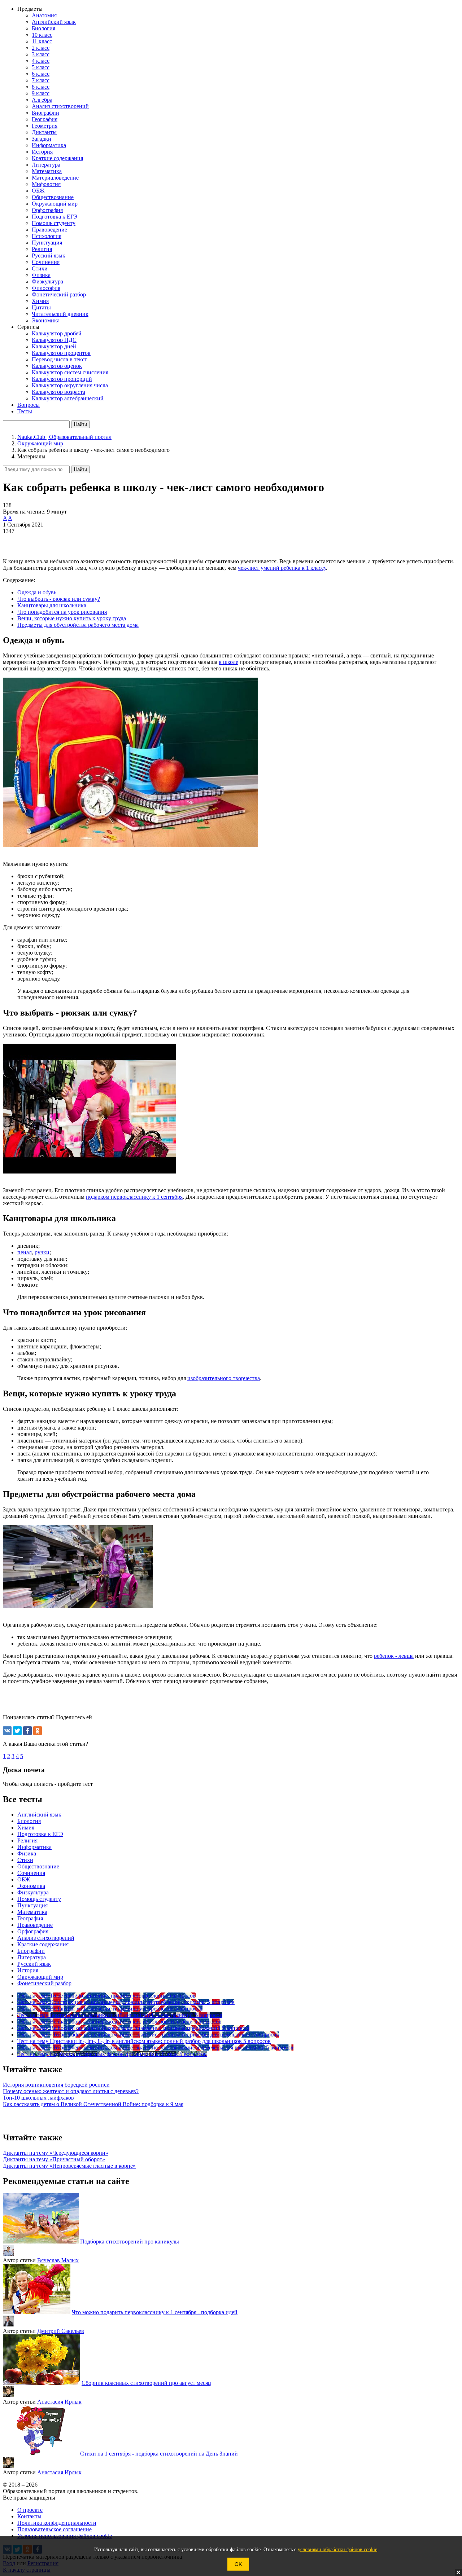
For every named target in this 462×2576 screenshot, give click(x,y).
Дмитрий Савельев (61, 2331)
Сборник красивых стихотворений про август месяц (146, 2383)
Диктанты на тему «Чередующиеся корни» (56, 2153)
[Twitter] (17, 1731)
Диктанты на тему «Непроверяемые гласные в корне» (69, 2166)
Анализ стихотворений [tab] (46, 1938)
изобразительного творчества (224, 1378)
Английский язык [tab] (39, 1815)
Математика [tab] (32, 1912)
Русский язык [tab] (34, 1964)
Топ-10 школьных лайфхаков (38, 2098)
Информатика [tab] (34, 1847)
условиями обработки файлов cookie (337, 2549)
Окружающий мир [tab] (40, 1977)
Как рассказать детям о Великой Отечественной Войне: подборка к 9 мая (93, 2104)
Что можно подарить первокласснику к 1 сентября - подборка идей (155, 2312)
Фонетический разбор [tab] (44, 1983)
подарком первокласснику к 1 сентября (134, 1197)
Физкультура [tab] (33, 1892)
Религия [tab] (27, 1840)
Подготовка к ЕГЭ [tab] (40, 1834)
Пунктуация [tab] (32, 1905)
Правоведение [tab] (35, 1925)
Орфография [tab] (33, 1931)
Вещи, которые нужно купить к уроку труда (72, 618)
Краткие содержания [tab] (43, 1944)
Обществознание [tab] (38, 1866)
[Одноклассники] (38, 1731)
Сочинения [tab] (31, 1873)
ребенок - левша (394, 1656)
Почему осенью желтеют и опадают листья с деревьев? (71, 2091)
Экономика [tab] (31, 1886)
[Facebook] (27, 1731)
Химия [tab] (26, 1828)
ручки (42, 1252)
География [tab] (30, 1918)
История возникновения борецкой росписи (56, 2085)
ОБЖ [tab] (24, 1879)
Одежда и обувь (37, 592)
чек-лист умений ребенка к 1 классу (282, 568)
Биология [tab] (29, 1821)
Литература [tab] (32, 1957)
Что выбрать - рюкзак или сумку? (59, 599)
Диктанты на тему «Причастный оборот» (54, 2159)
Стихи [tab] (25, 1860)
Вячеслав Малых (58, 2260)
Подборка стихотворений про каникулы (130, 2242)
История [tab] (28, 1970)
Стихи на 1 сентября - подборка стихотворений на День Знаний (159, 2454)
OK (238, 2564)
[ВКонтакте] (7, 1731)
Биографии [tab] (31, 1951)
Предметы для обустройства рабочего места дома (78, 625)
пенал (25, 1252)
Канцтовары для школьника (52, 605)
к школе (228, 662)
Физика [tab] (27, 1853)
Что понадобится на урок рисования (62, 612)
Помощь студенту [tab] (39, 1899)
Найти (80, 469)
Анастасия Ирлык (59, 2402)
